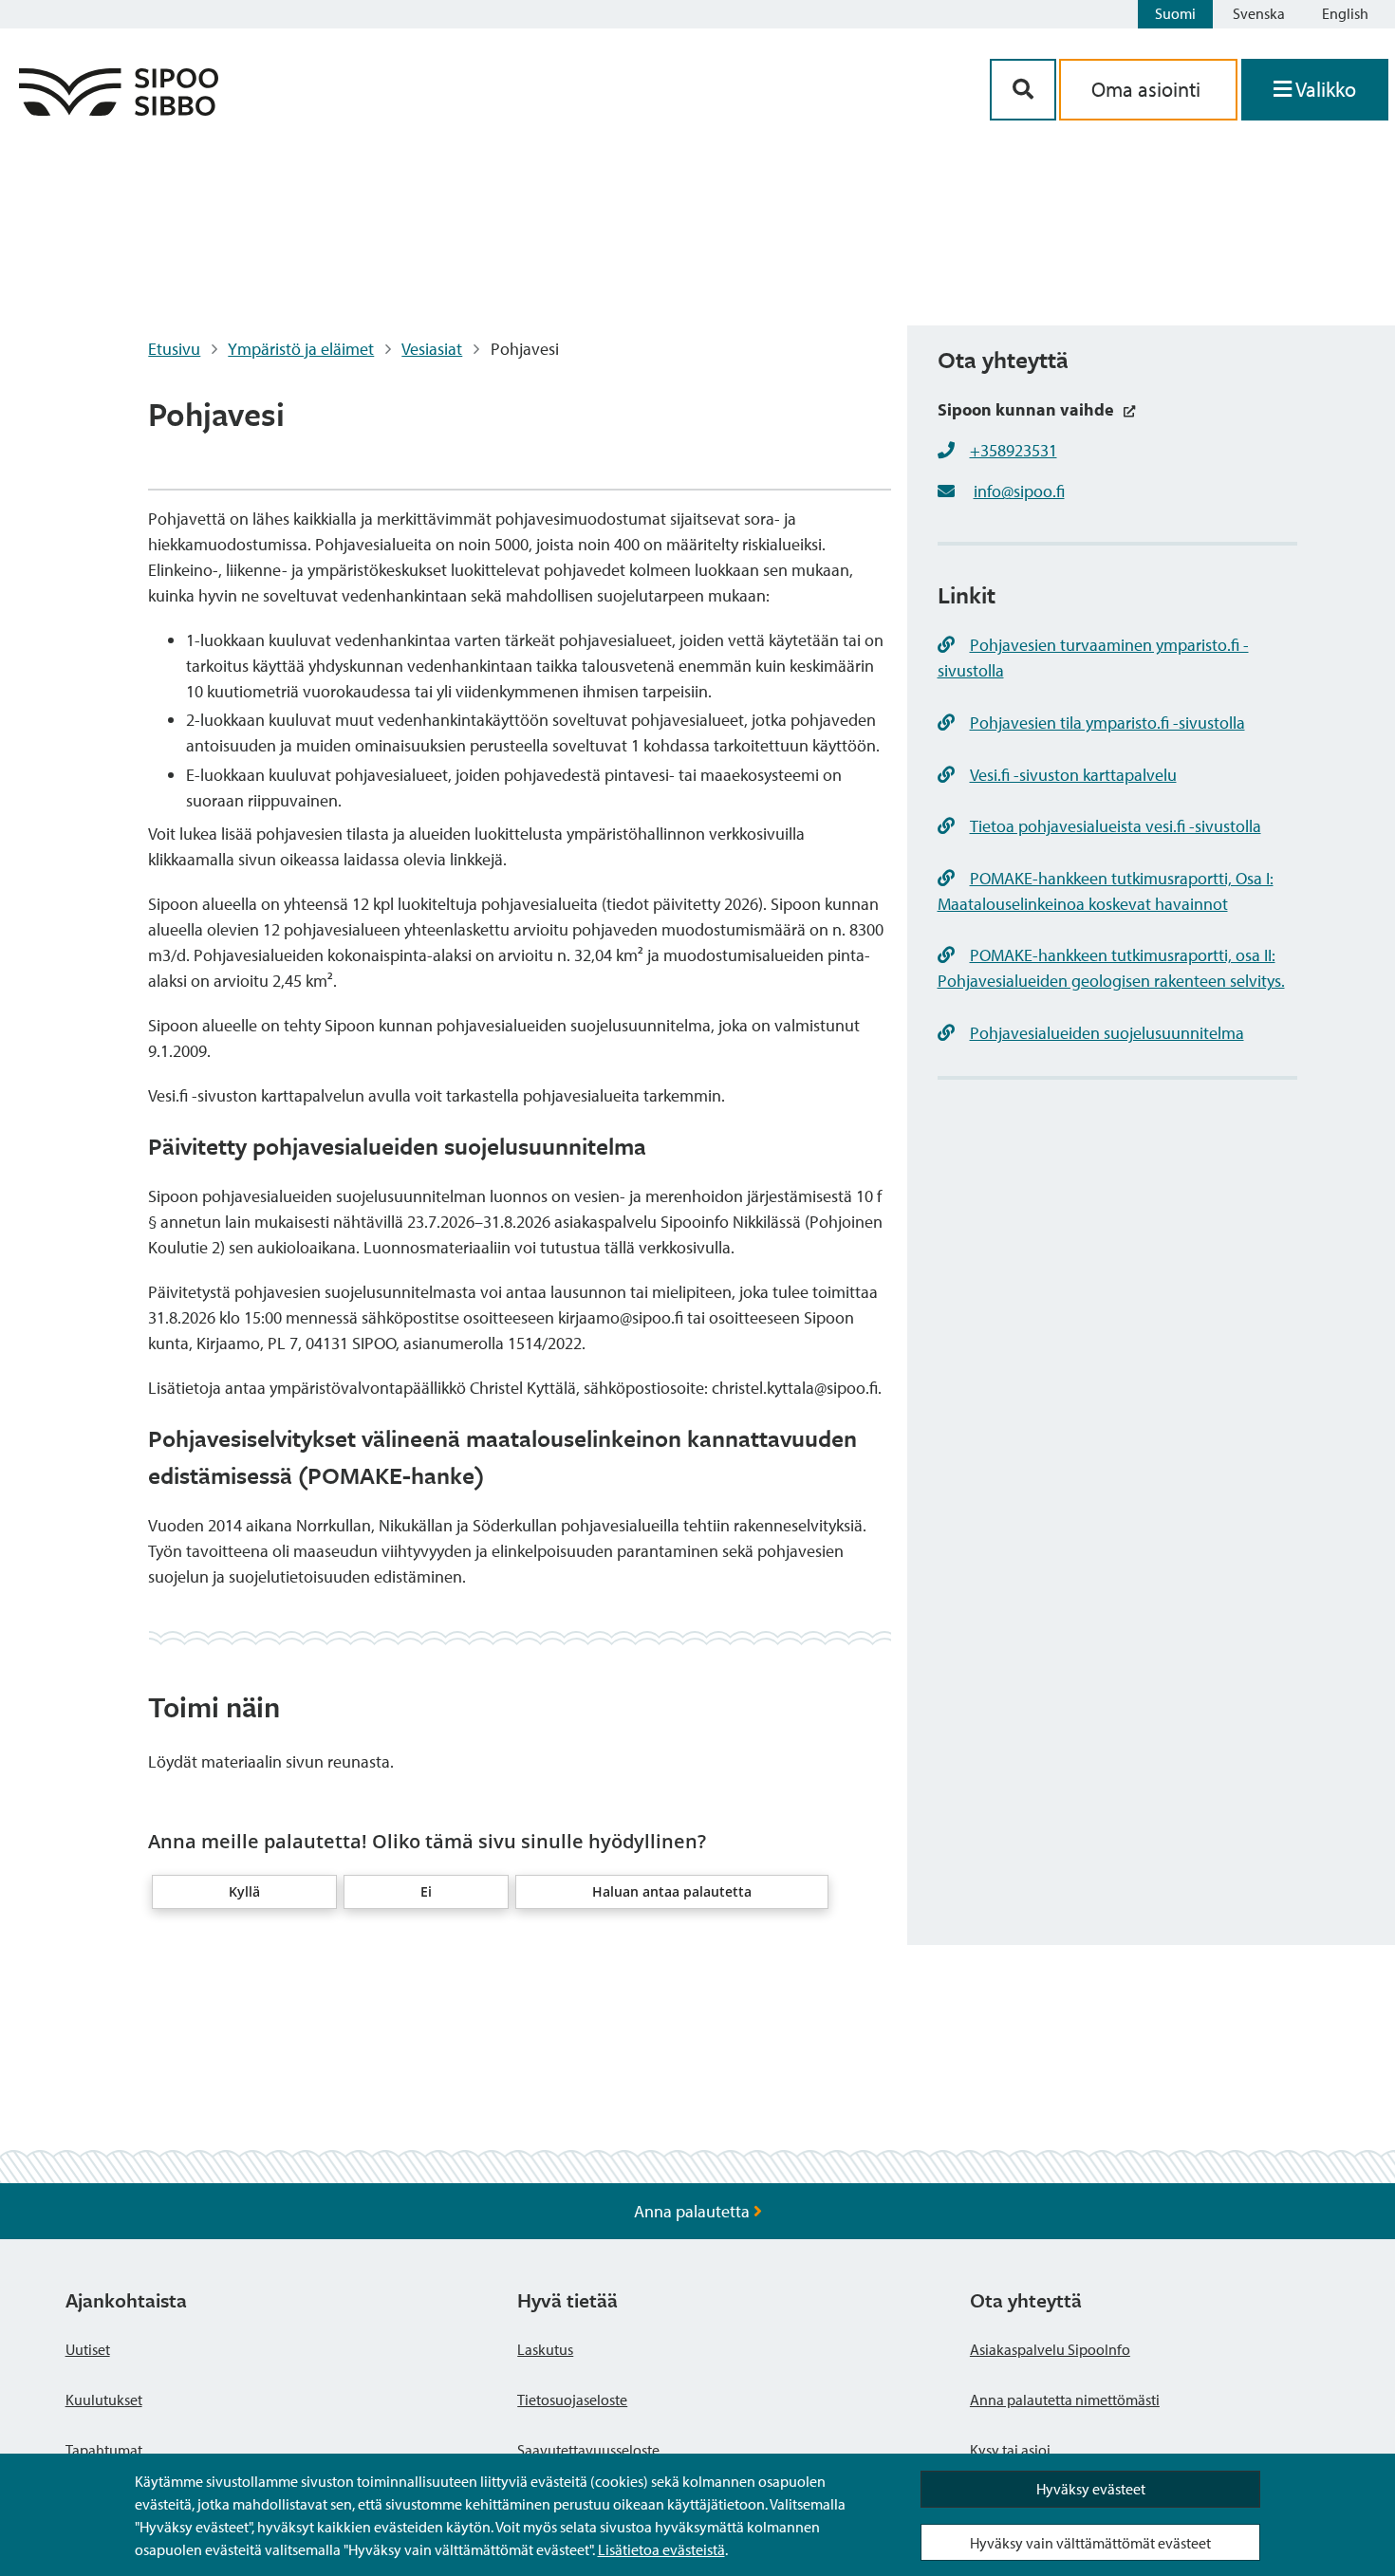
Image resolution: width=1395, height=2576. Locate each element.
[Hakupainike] (1023, 90)
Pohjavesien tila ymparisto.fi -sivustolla (1107, 723)
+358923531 (1014, 450)
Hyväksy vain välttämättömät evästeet (1090, 2543)
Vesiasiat (432, 349)
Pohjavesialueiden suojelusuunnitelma (1107, 1033)
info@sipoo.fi (1019, 491)
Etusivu (174, 349)
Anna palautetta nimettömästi (1065, 2400)
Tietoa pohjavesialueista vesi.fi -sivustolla (1116, 826)
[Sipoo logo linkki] (119, 110)
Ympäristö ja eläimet (301, 349)
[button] (244, 1892)
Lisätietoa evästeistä (661, 2549)
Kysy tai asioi (1010, 2450)
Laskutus (545, 2349)
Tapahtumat (104, 2450)
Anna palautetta (694, 2211)
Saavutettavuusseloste (588, 2450)
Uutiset (88, 2349)
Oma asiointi (1148, 89)
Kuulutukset (104, 2400)
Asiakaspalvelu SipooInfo (1050, 2349)
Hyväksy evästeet (1091, 2489)
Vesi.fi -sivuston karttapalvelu (1073, 775)
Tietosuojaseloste (572, 2400)
